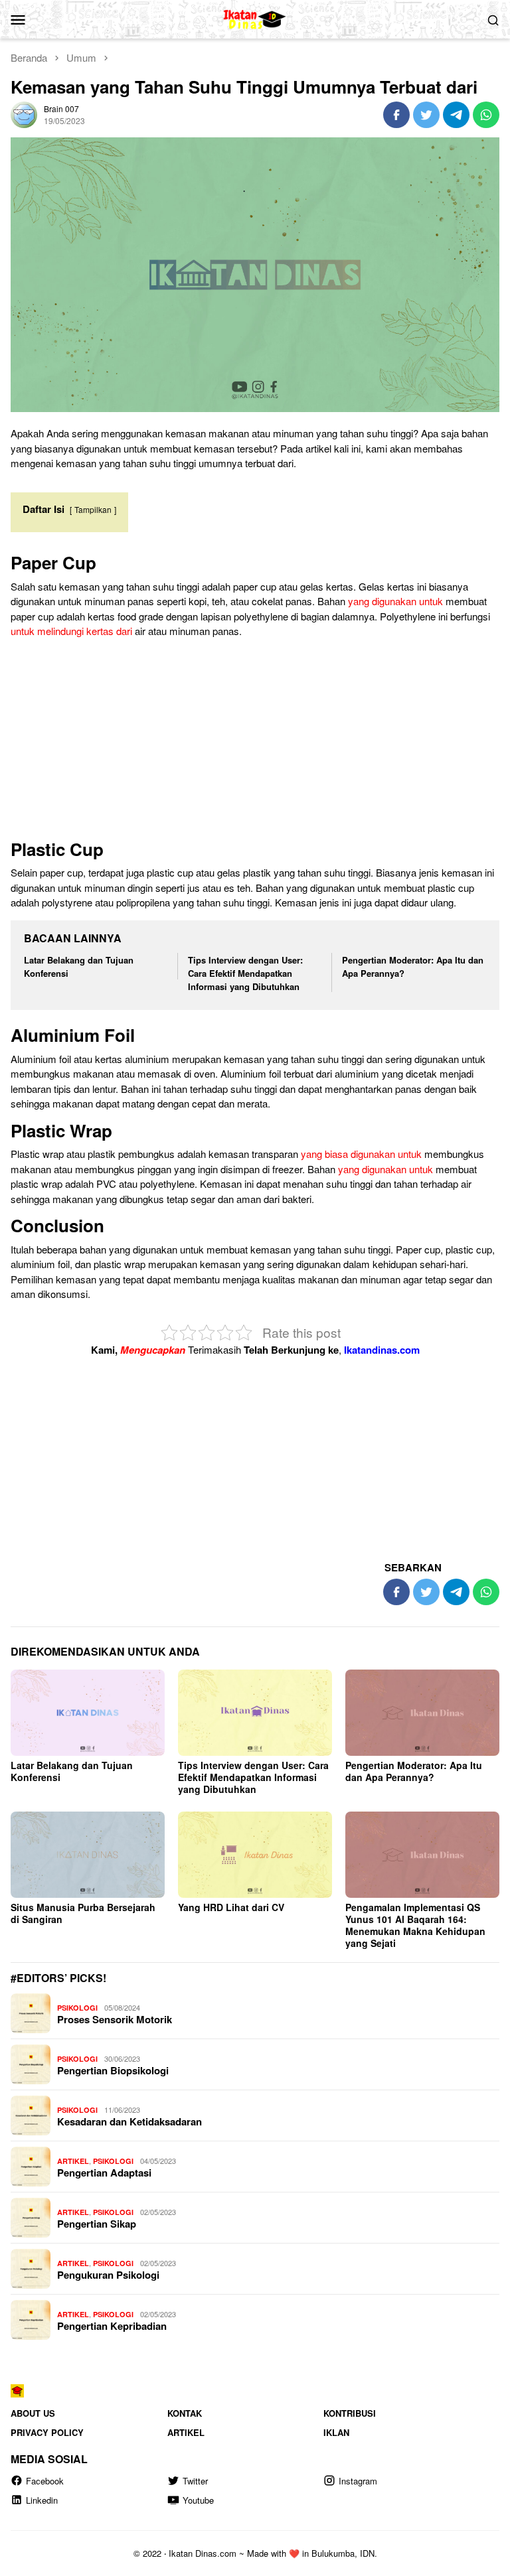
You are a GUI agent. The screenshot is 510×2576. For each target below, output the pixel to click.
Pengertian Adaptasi (104, 2173)
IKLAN (336, 2432)
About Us (33, 2413)
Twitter (195, 2481)
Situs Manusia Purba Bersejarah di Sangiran (83, 1913)
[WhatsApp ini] (486, 115)
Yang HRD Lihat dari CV (231, 1907)
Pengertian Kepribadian (112, 2326)
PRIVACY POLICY (47, 2432)
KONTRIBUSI (350, 2413)
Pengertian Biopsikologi (113, 2070)
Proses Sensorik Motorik (115, 2019)
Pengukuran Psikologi (108, 2275)
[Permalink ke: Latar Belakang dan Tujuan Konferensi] (88, 1713)
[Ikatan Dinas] (255, 18)
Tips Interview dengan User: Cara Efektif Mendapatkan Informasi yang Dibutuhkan (245, 973)
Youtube (198, 2500)
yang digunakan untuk (395, 601)
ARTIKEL (73, 2161)
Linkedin (42, 2500)
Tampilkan (93, 509)
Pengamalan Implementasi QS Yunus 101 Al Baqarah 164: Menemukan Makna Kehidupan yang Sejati (415, 1925)
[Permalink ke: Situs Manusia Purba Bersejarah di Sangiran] (88, 1855)
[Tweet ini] (426, 115)
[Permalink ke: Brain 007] (24, 113)
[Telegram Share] (456, 115)
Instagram (358, 2481)
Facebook (45, 2481)
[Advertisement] (255, 742)
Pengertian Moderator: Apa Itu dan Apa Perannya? (414, 1771)
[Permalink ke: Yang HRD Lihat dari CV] (255, 1855)
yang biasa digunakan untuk (361, 1154)
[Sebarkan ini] (396, 115)
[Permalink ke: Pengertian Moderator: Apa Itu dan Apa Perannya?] (422, 1713)
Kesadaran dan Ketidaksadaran (129, 2121)
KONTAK (185, 2413)
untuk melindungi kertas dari (71, 631)
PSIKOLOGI (77, 2008)
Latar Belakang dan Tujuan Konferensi (72, 1771)
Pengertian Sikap (97, 2224)
